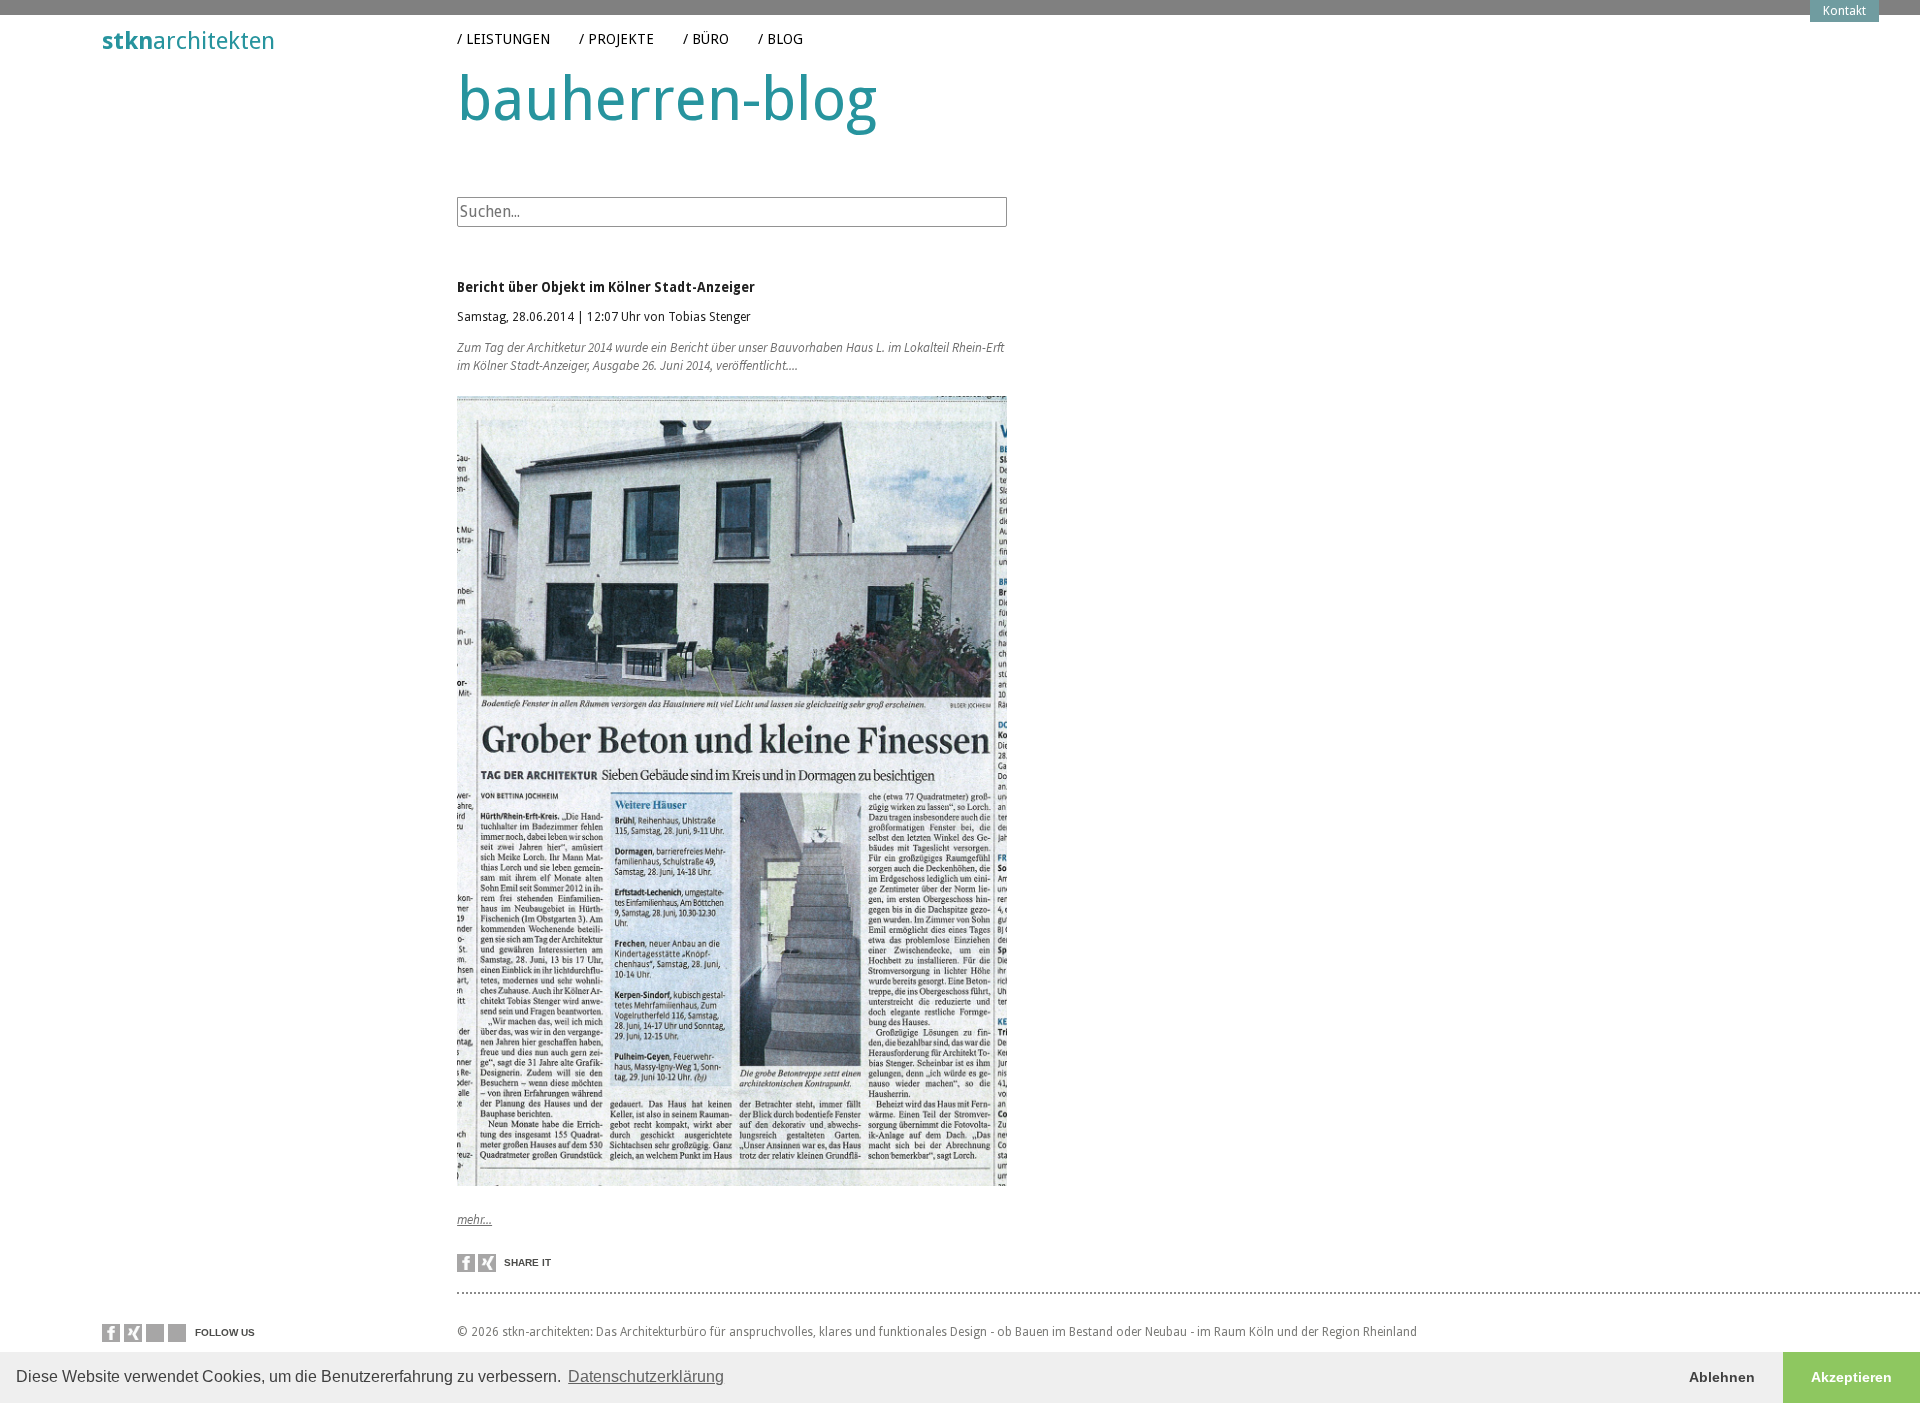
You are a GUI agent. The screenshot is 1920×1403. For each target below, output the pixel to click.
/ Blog (780, 39)
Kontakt (1844, 11)
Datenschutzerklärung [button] (646, 1376)
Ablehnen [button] (1722, 1377)
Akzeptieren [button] (1851, 1377)
